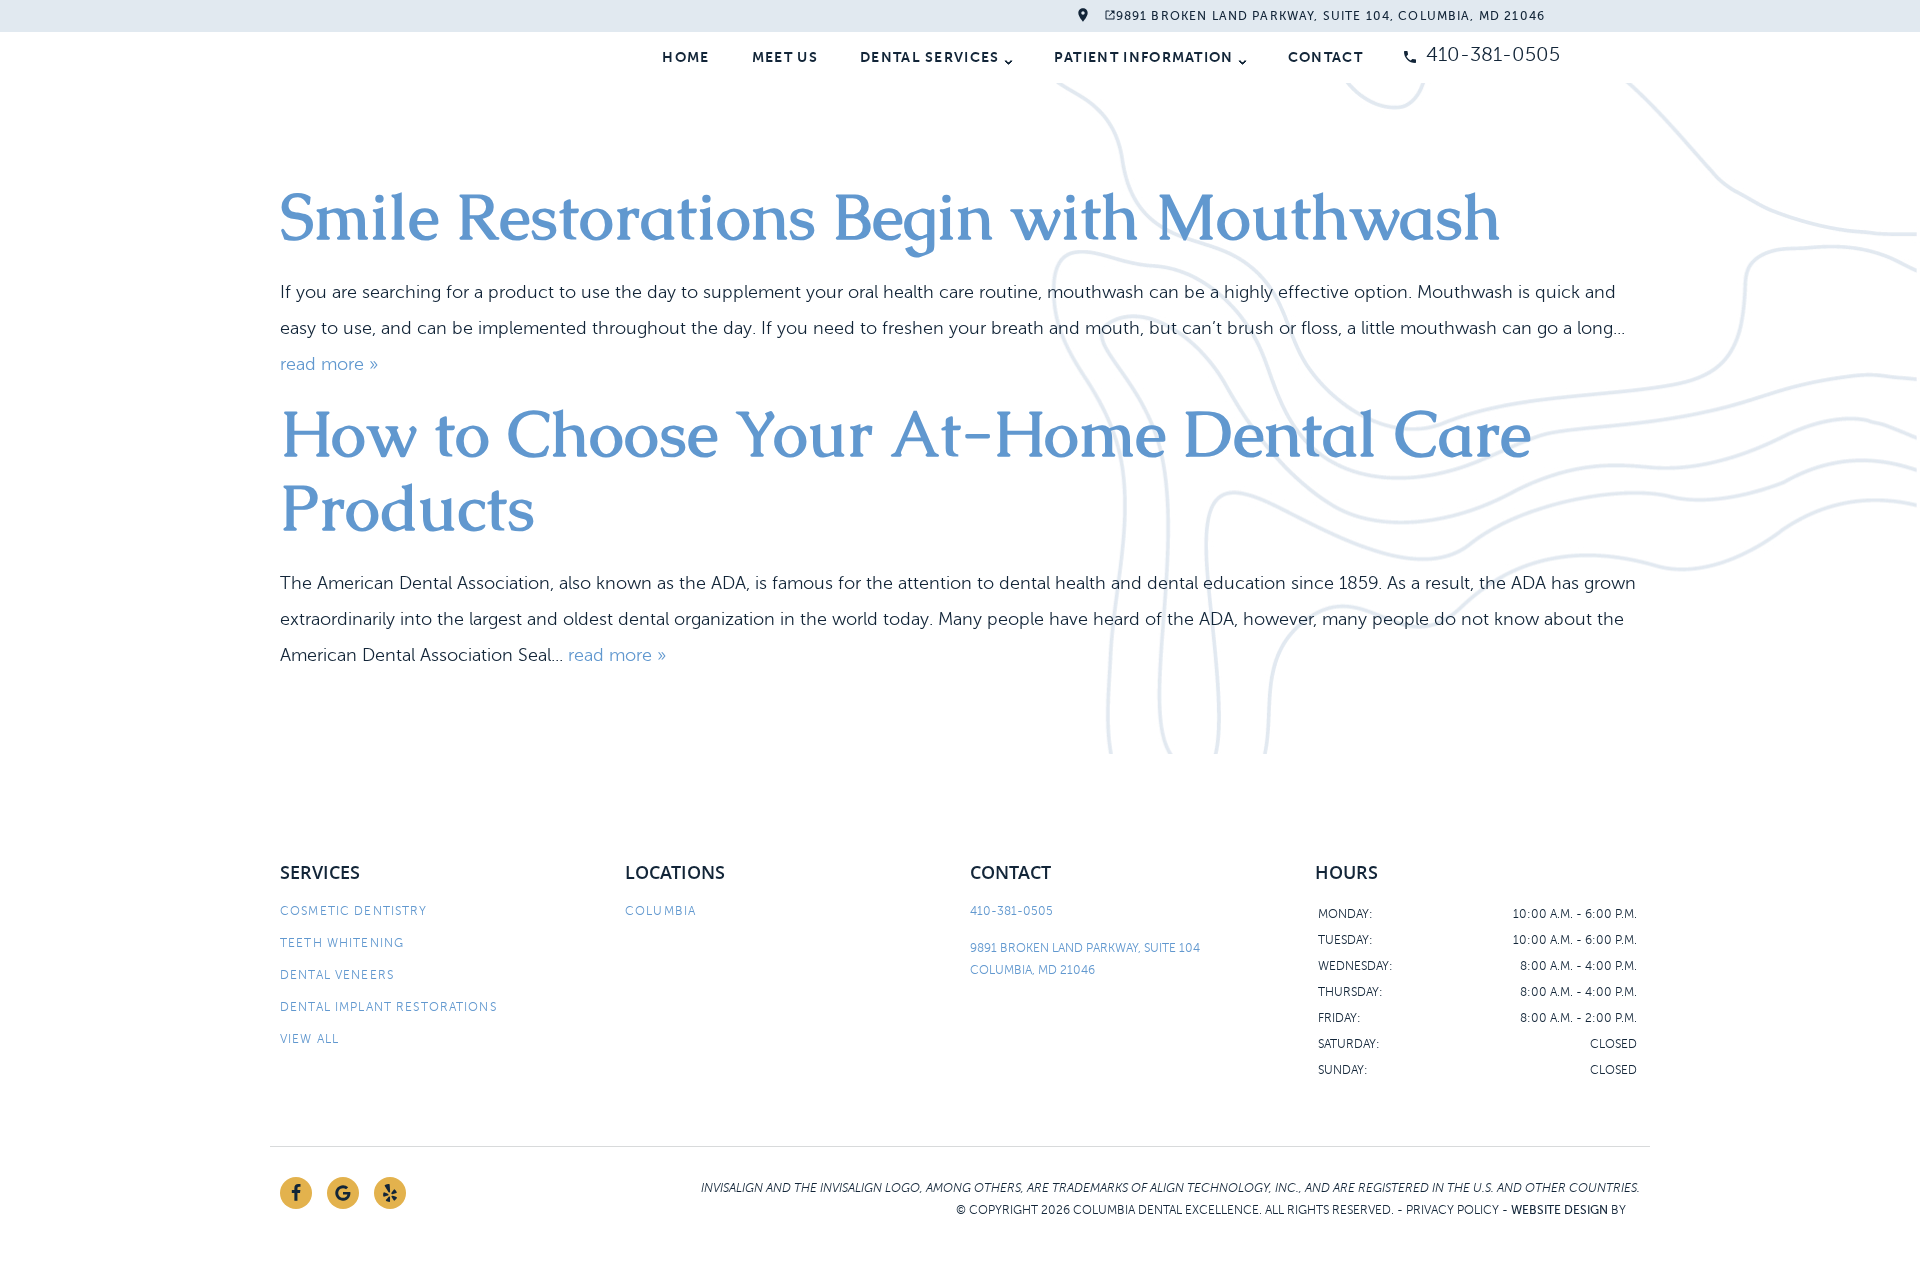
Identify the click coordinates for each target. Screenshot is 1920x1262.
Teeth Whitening (342, 943)
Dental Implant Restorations (388, 1007)
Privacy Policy (1452, 1210)
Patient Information (1144, 57)
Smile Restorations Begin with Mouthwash (890, 216)
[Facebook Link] (296, 1193)
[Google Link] (343, 1193)
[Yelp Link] (390, 1193)
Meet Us (785, 57)
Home (685, 57)
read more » (329, 364)
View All (309, 1039)
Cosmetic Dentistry (354, 911)
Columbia (660, 911)
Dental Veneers (337, 975)
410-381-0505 (1493, 54)
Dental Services (930, 57)
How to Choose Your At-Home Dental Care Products (905, 470)
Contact (1325, 57)
